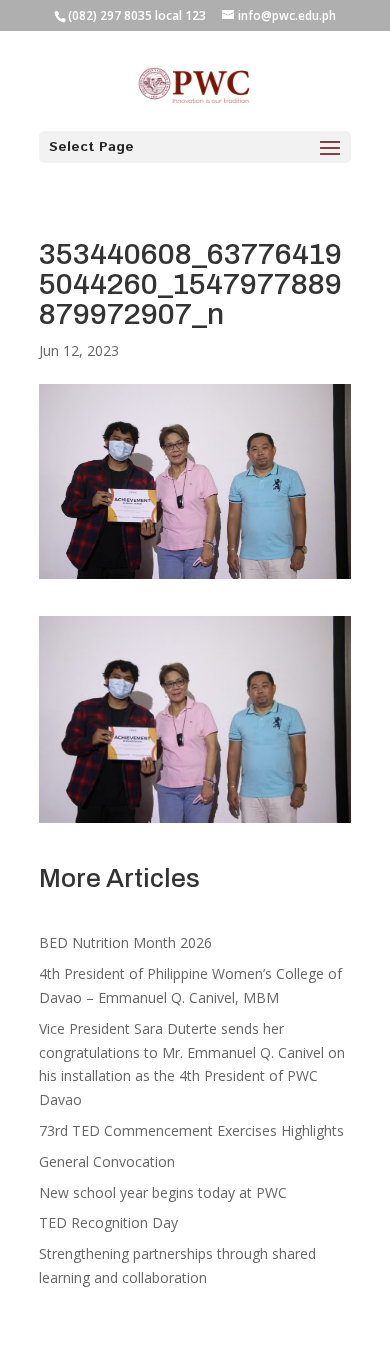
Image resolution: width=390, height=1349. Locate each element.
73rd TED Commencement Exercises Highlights (193, 1130)
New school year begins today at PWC (163, 1192)
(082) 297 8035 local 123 (137, 15)
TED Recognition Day (108, 1222)
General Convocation (107, 1161)
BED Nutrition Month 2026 (125, 942)
